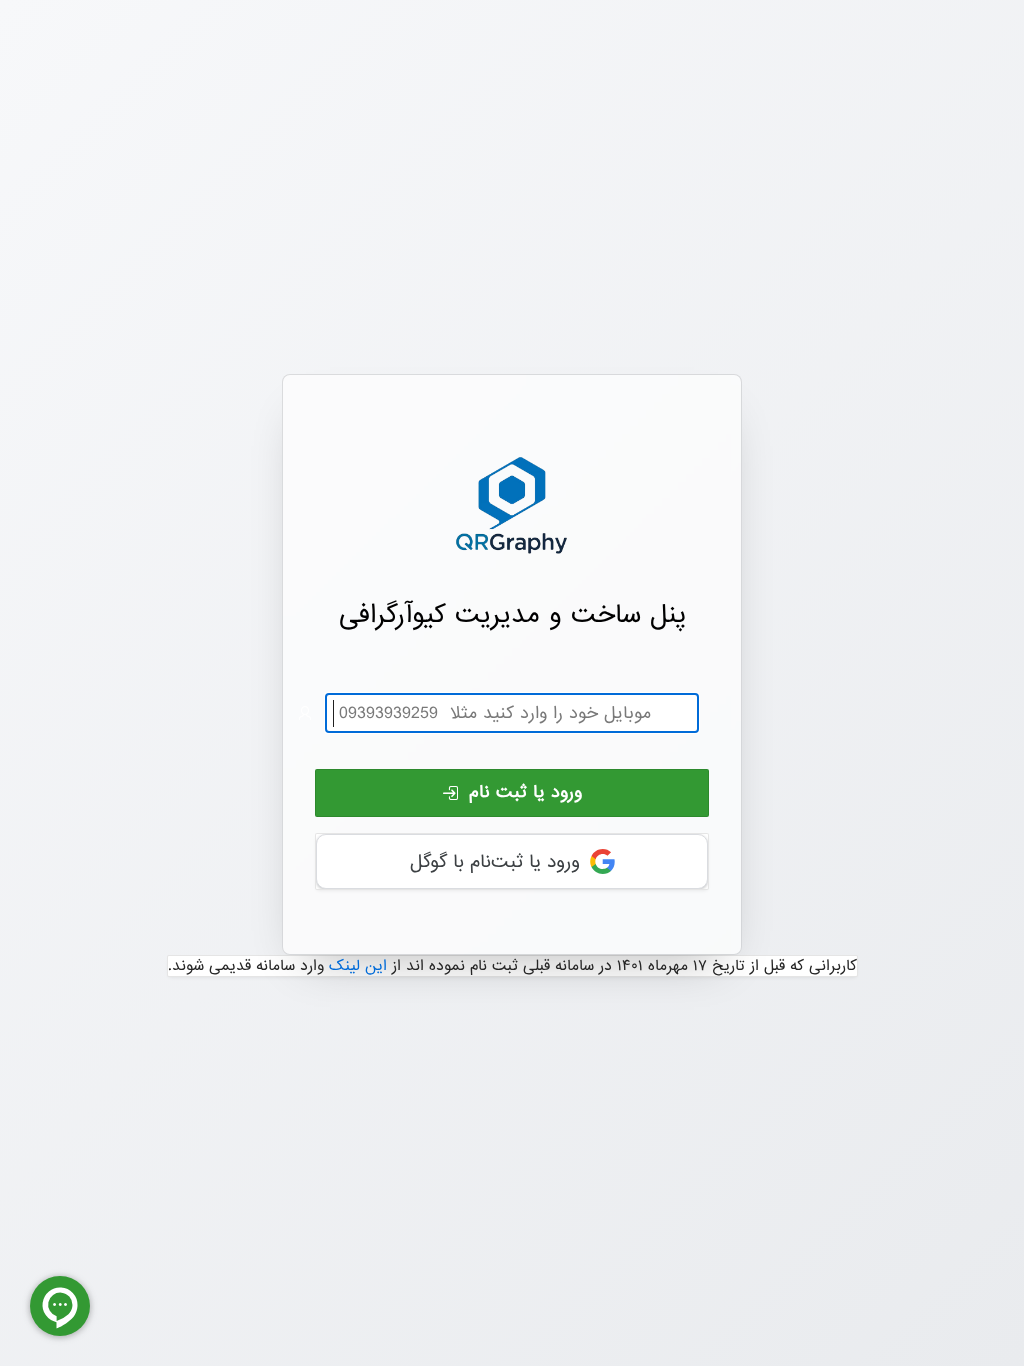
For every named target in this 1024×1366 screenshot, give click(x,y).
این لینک (358, 966)
